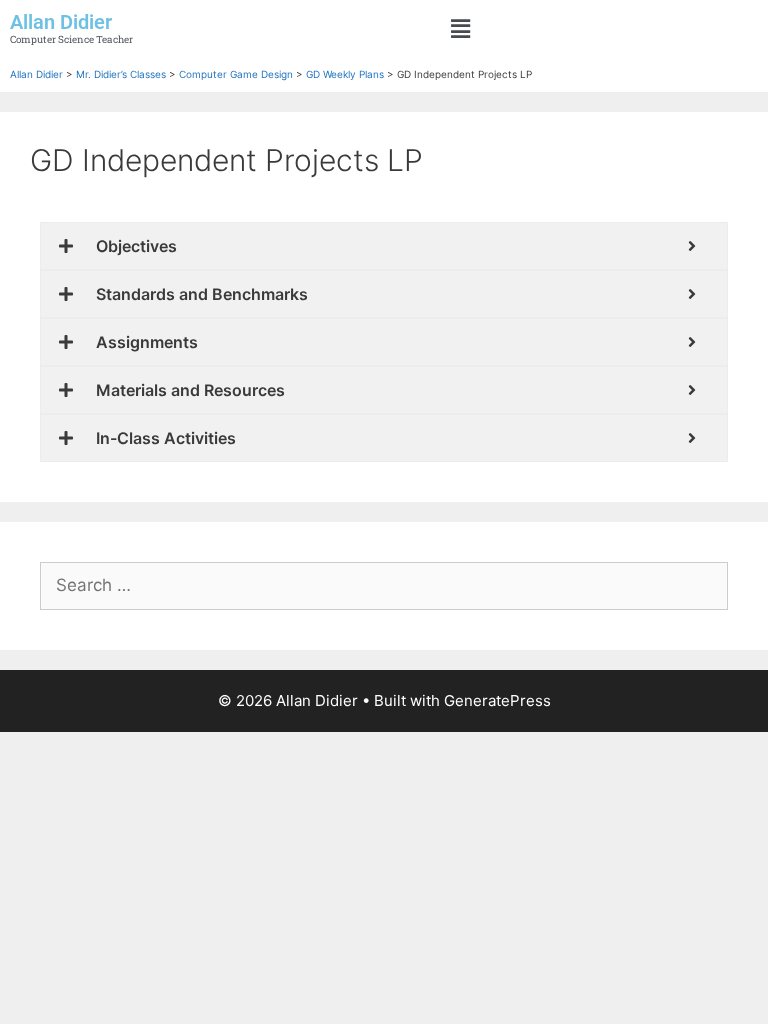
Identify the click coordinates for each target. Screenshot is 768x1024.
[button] (460, 28)
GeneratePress (497, 700)
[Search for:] (384, 585)
